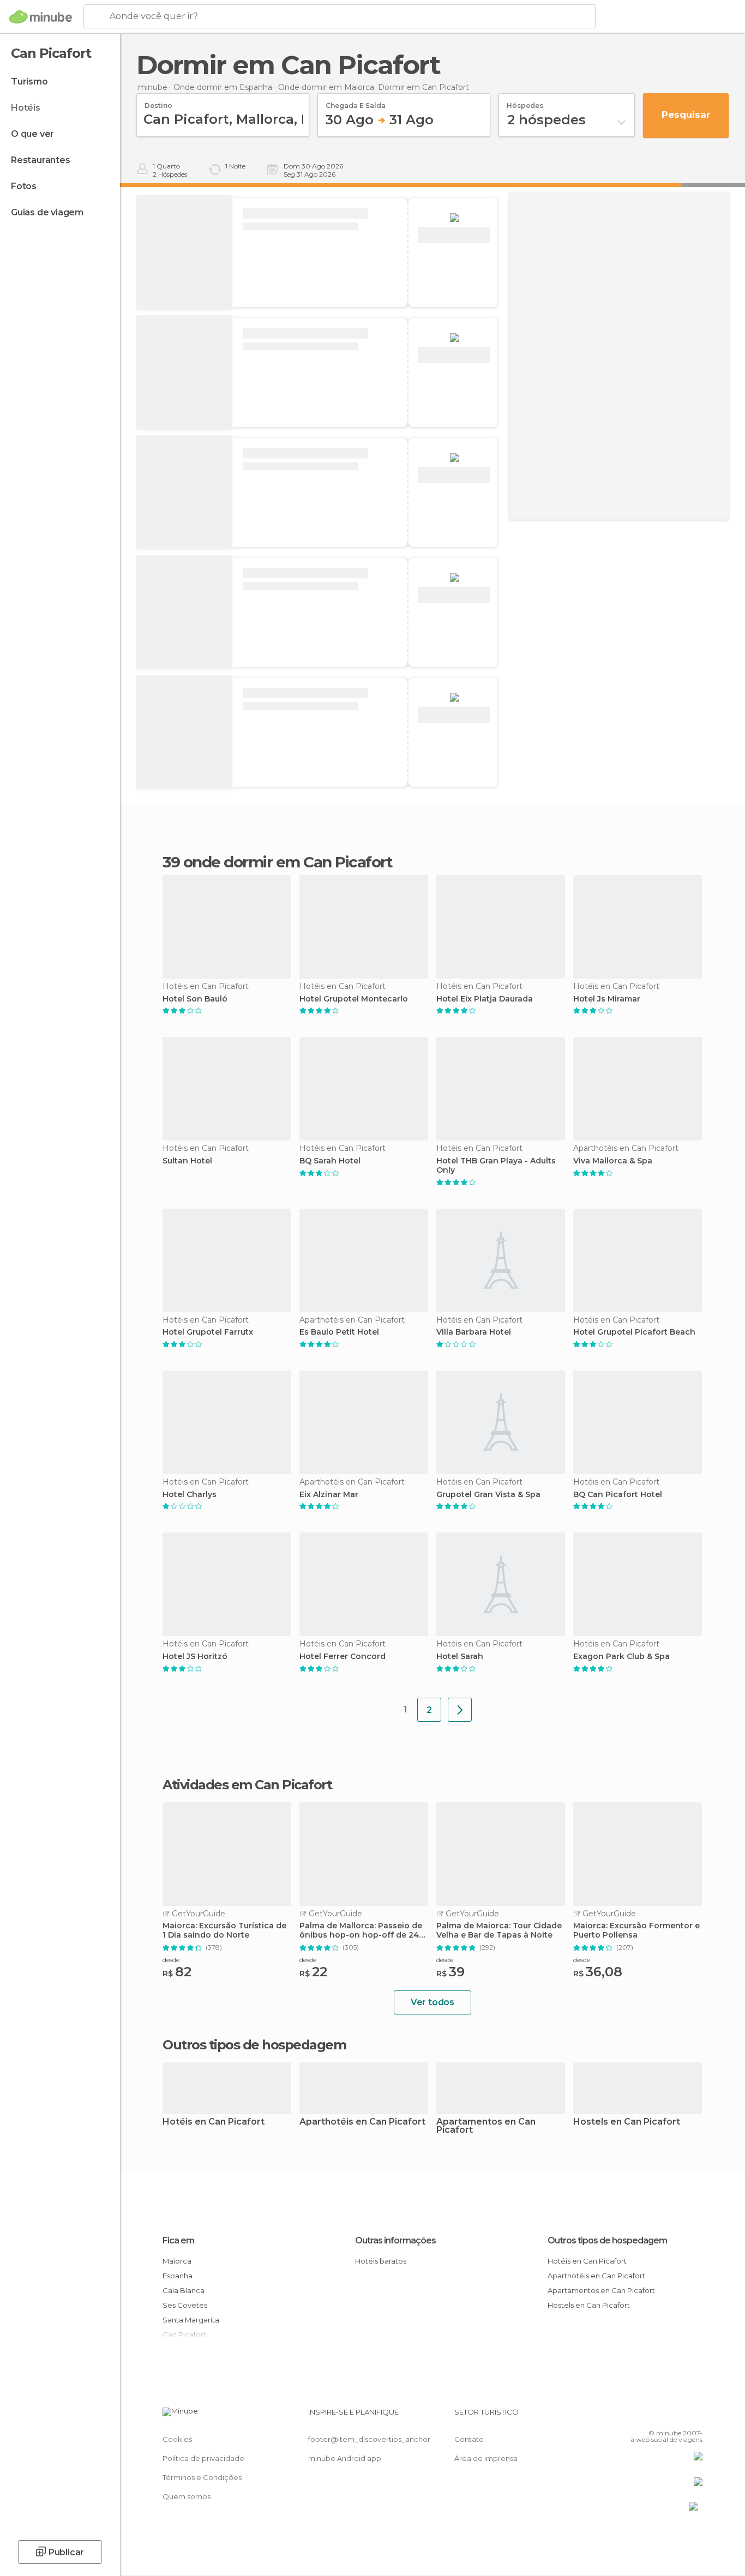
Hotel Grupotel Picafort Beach (634, 1332)
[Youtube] (694, 2416)
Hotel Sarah (460, 1657)
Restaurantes (41, 160)
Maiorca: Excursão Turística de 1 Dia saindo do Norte (224, 1931)
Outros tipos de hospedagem (607, 2240)
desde (171, 1960)
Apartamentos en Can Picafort (486, 2126)
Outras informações (395, 2240)
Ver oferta (454, 235)
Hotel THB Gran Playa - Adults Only (496, 1166)
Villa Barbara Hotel (474, 1332)
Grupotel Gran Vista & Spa (488, 1495)
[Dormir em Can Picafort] (460, 1710)
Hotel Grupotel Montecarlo (354, 999)
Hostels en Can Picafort (627, 2122)
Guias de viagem (47, 212)
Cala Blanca (184, 2290)
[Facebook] (640, 2416)
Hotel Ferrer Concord (343, 1657)
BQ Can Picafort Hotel (618, 1495)
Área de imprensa (486, 2458)
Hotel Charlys (190, 1495)
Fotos (24, 186)
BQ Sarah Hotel (330, 1161)
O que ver (32, 134)
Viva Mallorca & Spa (613, 1161)
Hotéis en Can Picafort (214, 2122)
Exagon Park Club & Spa (621, 1657)
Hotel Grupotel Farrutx (208, 1332)
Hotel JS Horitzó (195, 1657)
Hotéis (26, 108)
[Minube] (41, 17)
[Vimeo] (676, 2416)
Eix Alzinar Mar (329, 1495)
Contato (469, 2439)
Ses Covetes (185, 2305)
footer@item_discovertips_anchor (369, 2439)
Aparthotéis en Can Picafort (362, 2122)
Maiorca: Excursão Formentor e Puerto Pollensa (636, 1931)
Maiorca (177, 2261)
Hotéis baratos (381, 2261)
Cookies (177, 2439)
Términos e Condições (202, 2477)
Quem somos (187, 2496)
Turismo (29, 82)
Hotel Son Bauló (195, 999)
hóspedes (525, 102)
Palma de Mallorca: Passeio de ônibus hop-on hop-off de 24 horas (361, 1931)
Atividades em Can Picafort (247, 1785)
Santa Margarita (191, 2320)
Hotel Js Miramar (607, 999)
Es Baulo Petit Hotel (339, 1332)
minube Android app (345, 2458)
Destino (158, 102)
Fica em (178, 2240)
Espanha (178, 2276)
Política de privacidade (203, 2458)
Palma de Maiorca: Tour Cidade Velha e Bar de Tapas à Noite (499, 1931)
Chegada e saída (356, 102)
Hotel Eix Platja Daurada (485, 999)
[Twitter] (658, 2416)
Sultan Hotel (187, 1161)
